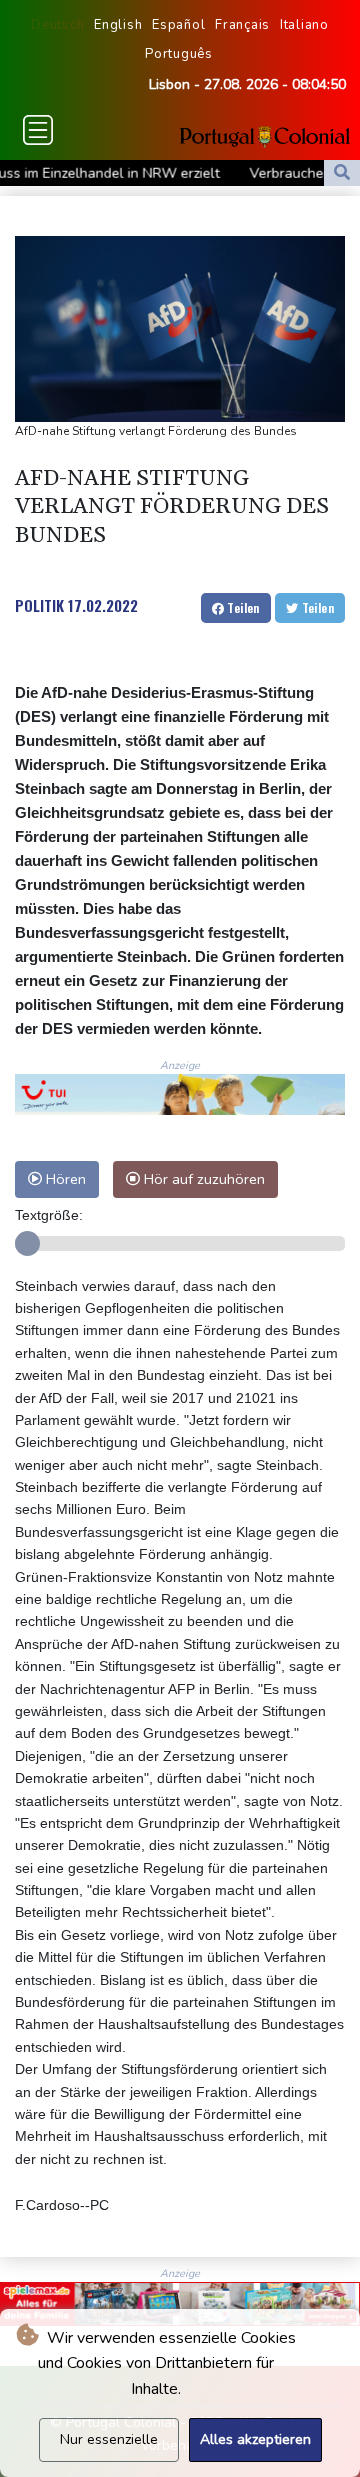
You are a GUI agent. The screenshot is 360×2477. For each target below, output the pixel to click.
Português (179, 54)
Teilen (242, 607)
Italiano (304, 25)
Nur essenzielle (109, 2439)
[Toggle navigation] (38, 130)
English (118, 25)
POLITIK (39, 605)
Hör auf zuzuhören (202, 1179)
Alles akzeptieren (255, 2439)
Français (242, 25)
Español (178, 25)
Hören (64, 1179)
